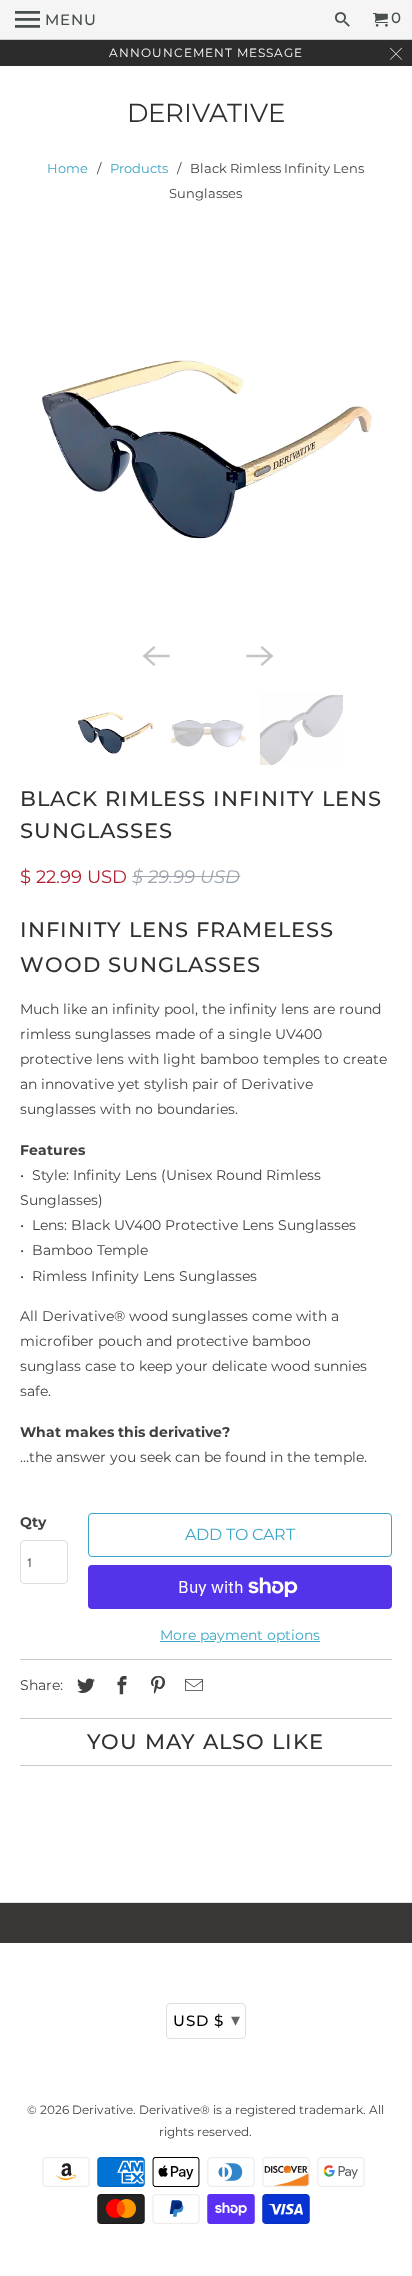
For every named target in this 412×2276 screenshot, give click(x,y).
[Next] (258, 654)
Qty (33, 1522)
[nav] (56, 20)
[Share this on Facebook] (119, 1686)
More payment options (240, 1635)
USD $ (207, 2020)
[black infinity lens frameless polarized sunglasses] (205, 451)
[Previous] (154, 654)
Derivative (206, 113)
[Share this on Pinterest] (155, 1686)
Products (139, 168)
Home (67, 168)
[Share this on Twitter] (83, 1686)
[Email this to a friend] (191, 1686)
